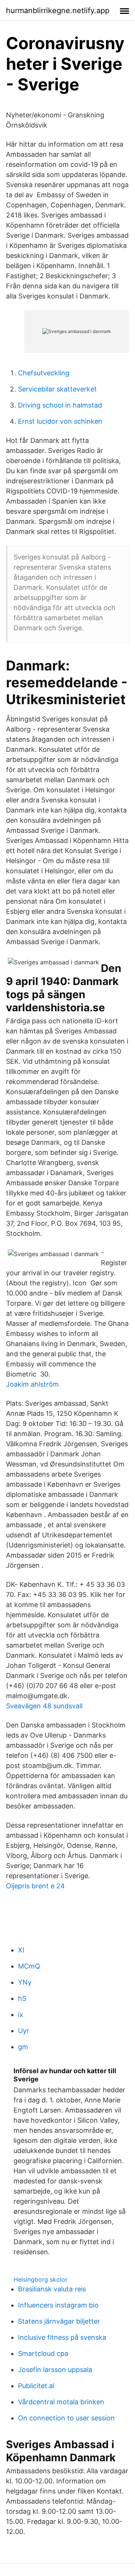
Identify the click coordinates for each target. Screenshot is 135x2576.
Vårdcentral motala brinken (61, 2402)
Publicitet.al (36, 2386)
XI (21, 1950)
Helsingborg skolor (40, 2279)
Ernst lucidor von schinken (60, 421)
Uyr (24, 2031)
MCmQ (29, 1966)
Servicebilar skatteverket (57, 389)
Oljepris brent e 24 (35, 1886)
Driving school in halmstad (60, 405)
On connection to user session (66, 2418)
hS (22, 1998)
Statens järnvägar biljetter (59, 2321)
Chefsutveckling (44, 373)
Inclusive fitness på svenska (62, 2337)
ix (21, 2014)
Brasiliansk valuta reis (52, 2289)
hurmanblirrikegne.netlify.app (58, 10)
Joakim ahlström (32, 1384)
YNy (25, 1982)
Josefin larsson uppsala (55, 2370)
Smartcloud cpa (43, 2353)
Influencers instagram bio (58, 2305)
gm (23, 2047)
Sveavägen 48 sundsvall (44, 1706)
